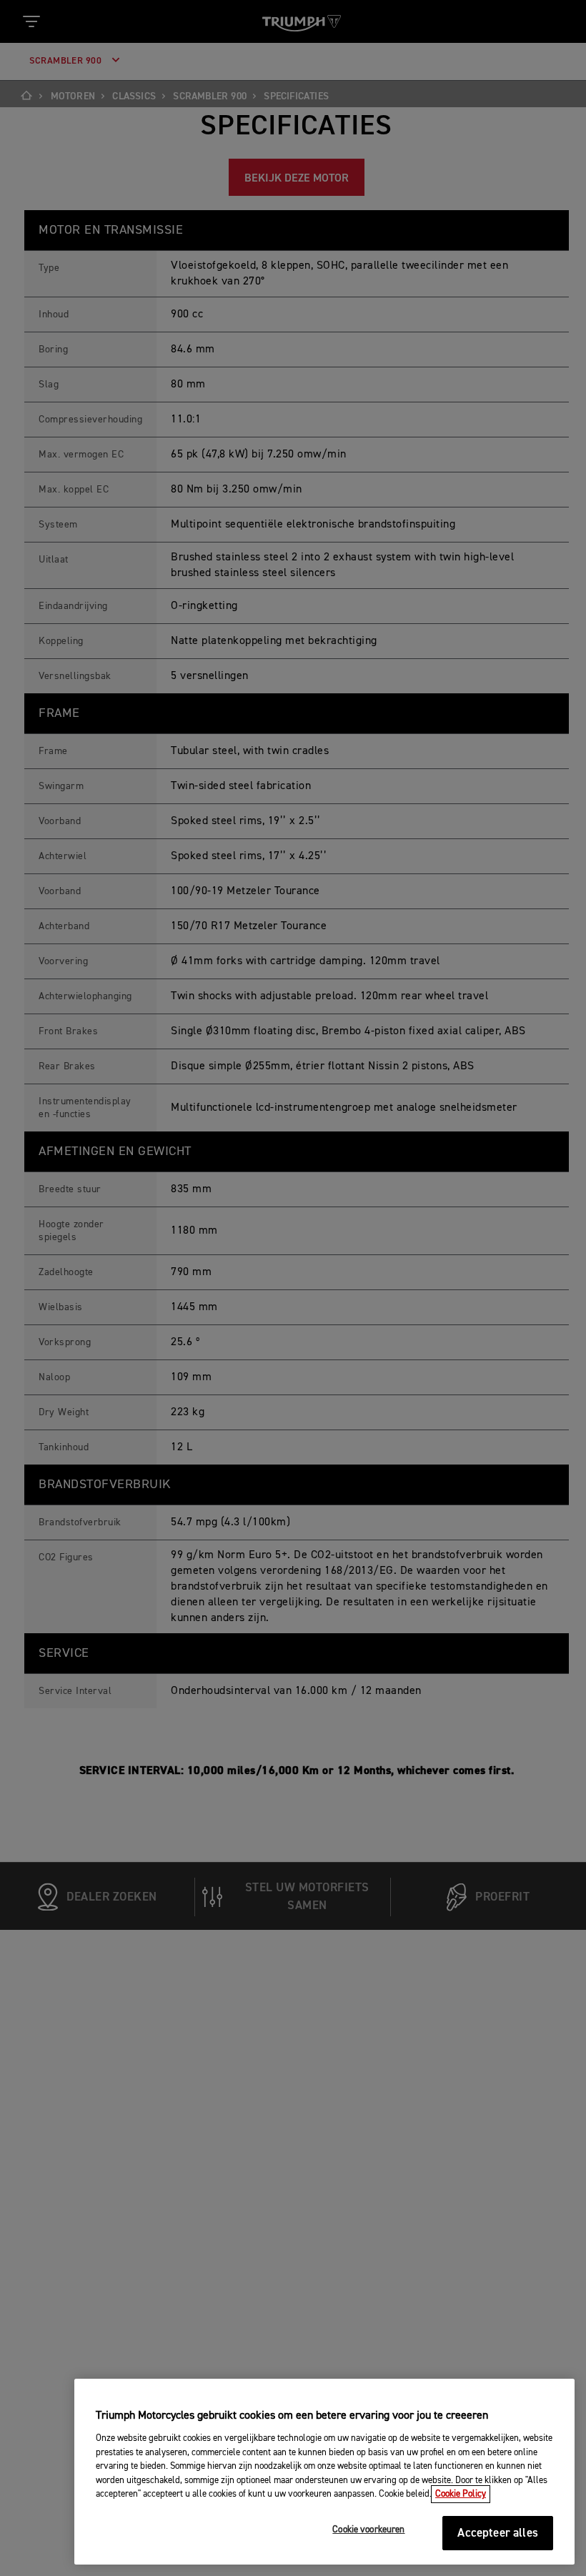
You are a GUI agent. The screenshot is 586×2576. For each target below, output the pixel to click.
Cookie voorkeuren (368, 2530)
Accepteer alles (498, 2533)
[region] (324, 2472)
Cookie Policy (461, 2494)
